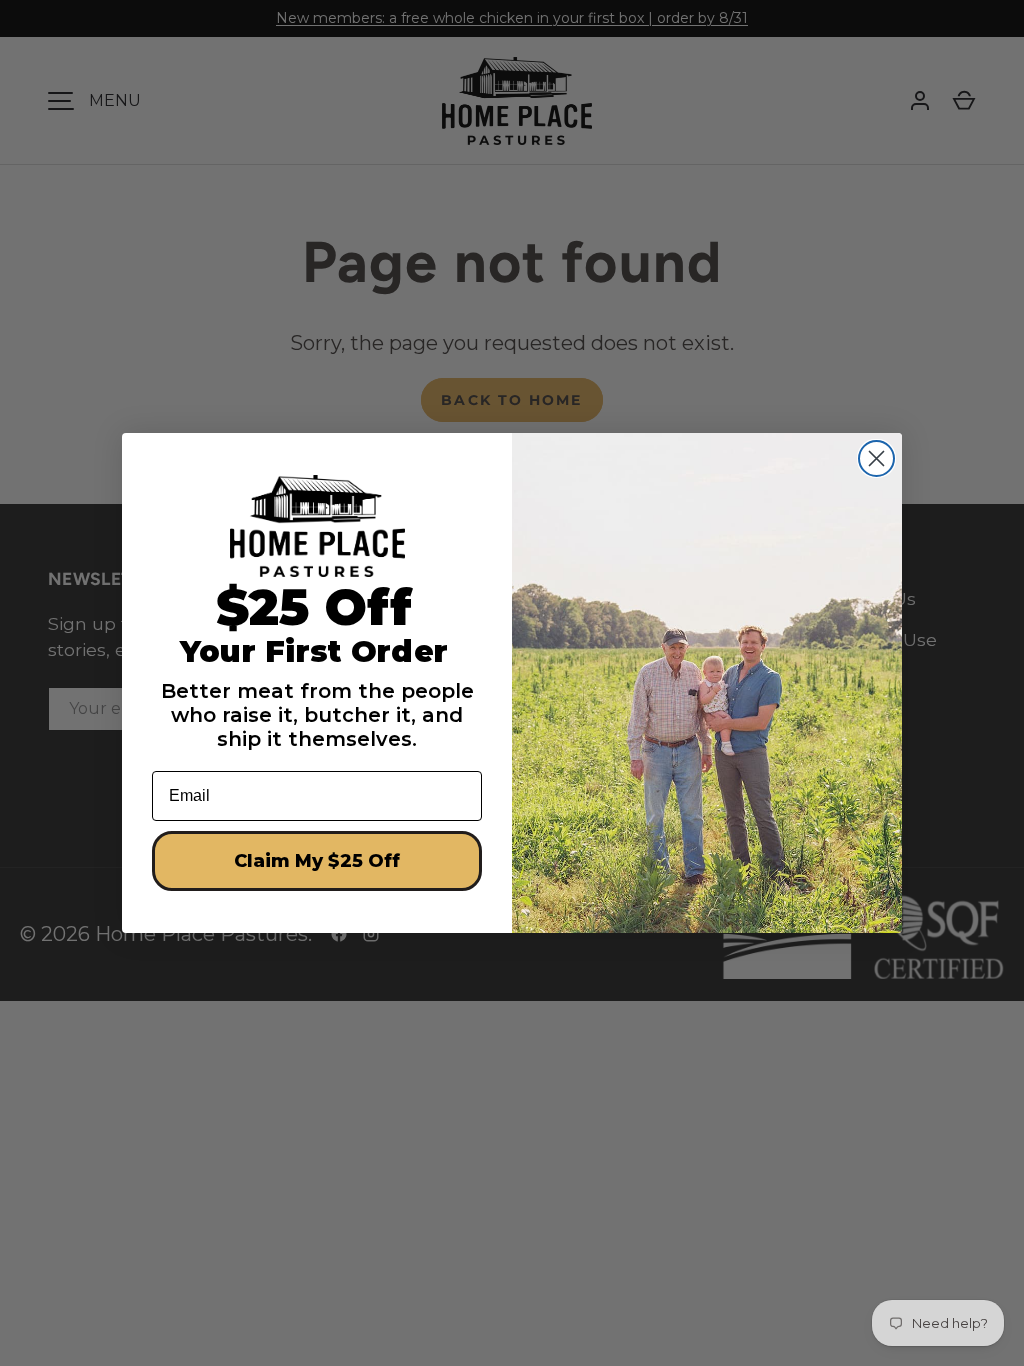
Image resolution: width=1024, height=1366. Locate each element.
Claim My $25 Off (317, 861)
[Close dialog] (876, 458)
